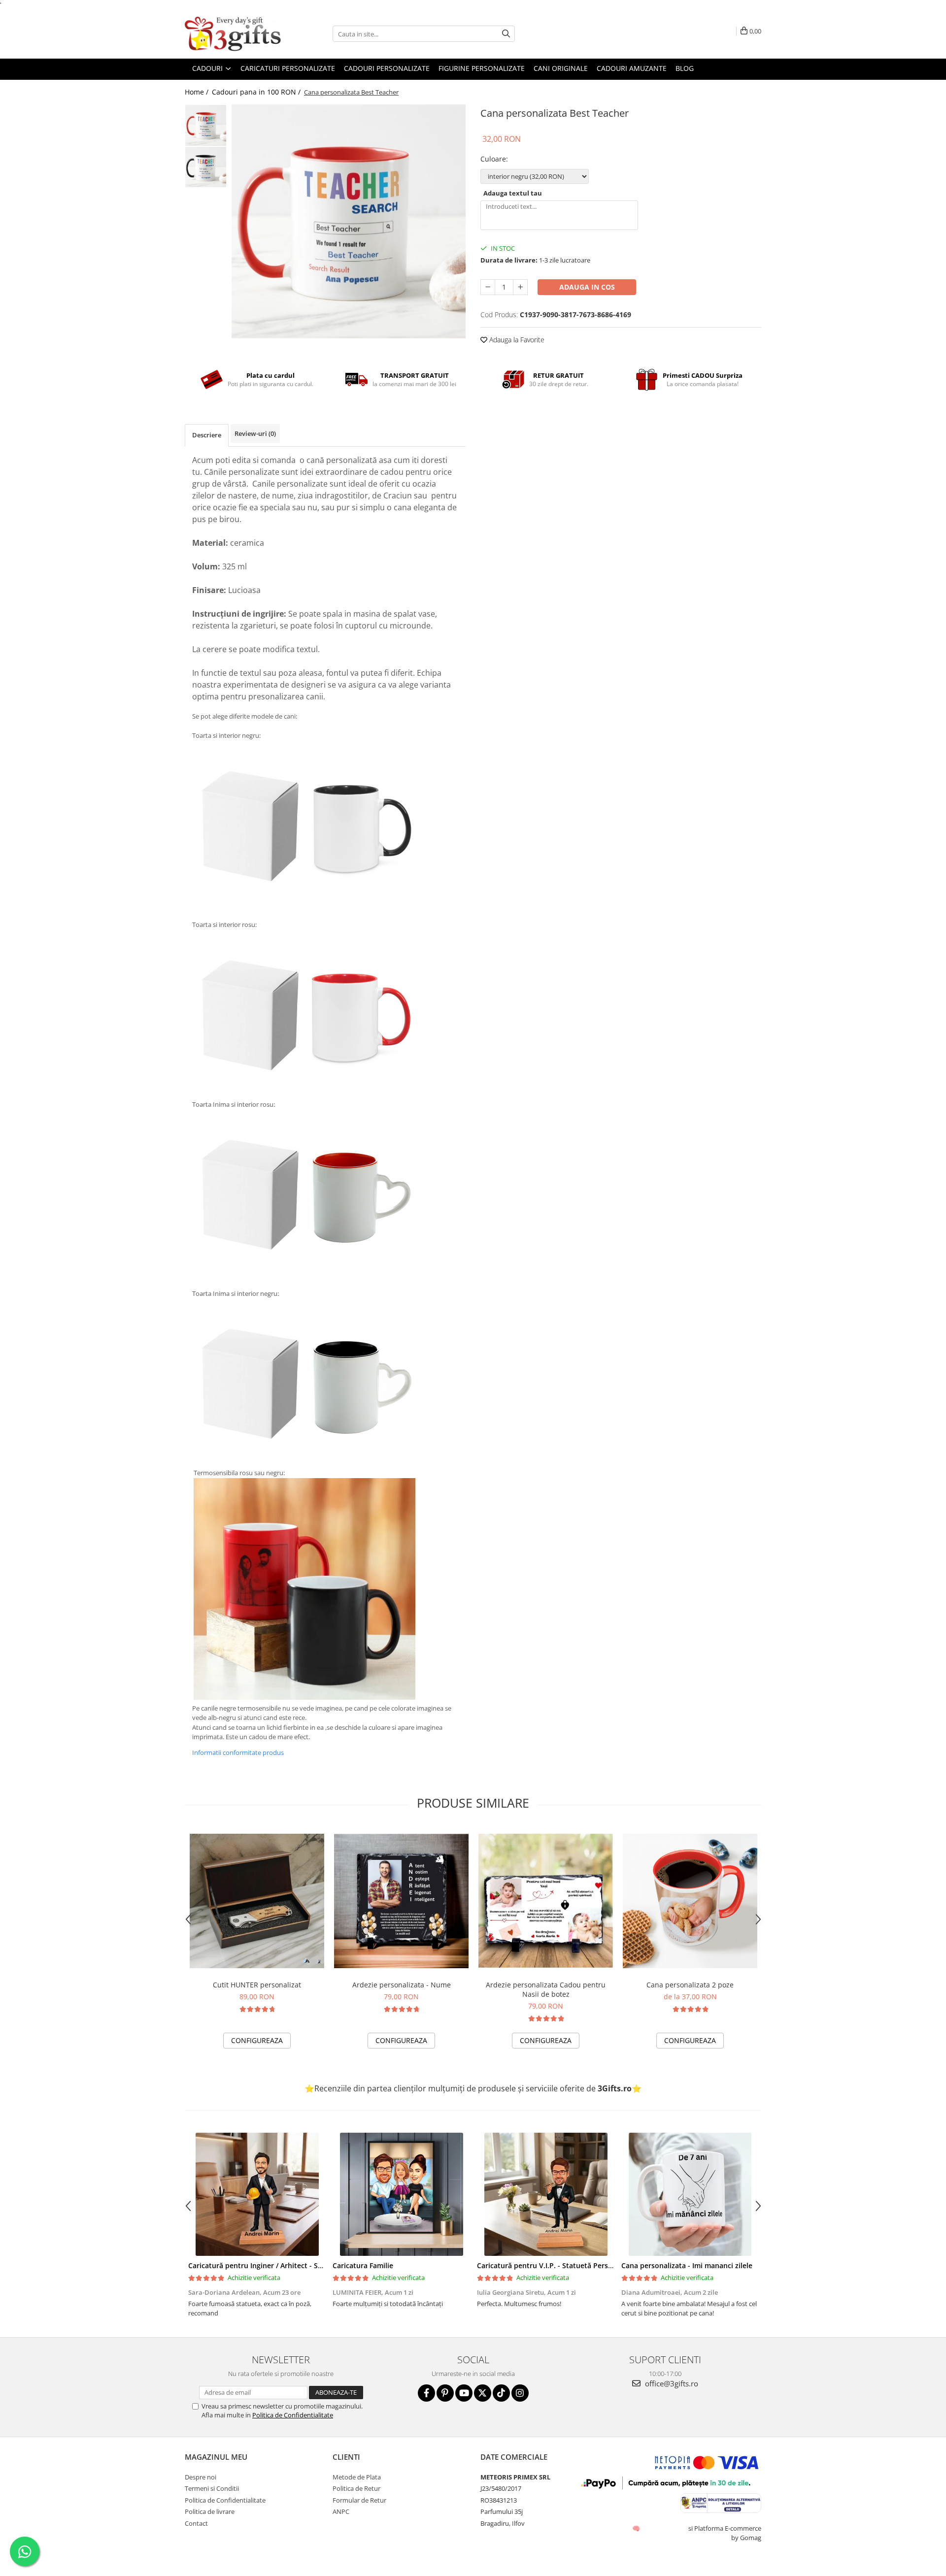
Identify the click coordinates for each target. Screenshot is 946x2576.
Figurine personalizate (482, 68)
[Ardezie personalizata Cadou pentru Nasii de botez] (546, 1901)
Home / (198, 92)
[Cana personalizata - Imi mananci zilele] (690, 2194)
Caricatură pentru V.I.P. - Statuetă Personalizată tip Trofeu (576, 2265)
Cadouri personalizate (387, 68)
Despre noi (201, 2477)
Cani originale (561, 68)
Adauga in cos (587, 287)
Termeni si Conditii (212, 2488)
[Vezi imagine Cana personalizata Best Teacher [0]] (206, 125)
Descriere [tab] (207, 435)
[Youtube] (464, 2393)
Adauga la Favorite (516, 340)
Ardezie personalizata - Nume (402, 1985)
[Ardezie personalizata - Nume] (401, 1901)
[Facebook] (426, 2393)
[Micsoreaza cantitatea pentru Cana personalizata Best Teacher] (488, 287)
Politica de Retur (356, 2488)
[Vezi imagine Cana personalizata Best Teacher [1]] (206, 167)
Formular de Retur (359, 2500)
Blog (685, 68)
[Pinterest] (445, 2393)
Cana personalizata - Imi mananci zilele (687, 2265)
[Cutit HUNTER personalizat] (257, 1901)
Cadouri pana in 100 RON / (257, 92)
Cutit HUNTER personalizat (257, 1985)
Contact (196, 2523)
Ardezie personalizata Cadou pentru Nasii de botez (546, 1989)
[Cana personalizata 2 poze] (690, 1901)
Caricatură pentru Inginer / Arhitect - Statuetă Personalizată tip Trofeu (307, 2265)
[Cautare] (506, 34)
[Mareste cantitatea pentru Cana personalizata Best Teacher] (520, 287)
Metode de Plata (357, 2477)
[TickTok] (501, 2393)
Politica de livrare (210, 2511)
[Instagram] (520, 2393)
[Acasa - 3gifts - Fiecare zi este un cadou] (234, 34)
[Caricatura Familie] (401, 2194)
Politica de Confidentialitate (293, 2415)
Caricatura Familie (363, 2265)
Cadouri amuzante (632, 68)
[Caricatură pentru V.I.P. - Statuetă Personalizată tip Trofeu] (546, 2194)
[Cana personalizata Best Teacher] (349, 221)
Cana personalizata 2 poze (690, 1985)
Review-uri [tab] (255, 433)
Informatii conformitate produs (238, 1752)
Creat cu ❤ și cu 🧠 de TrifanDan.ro (637, 2528)
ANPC (341, 2511)
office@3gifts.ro (671, 2383)
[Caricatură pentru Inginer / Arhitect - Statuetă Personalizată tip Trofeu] (257, 2194)
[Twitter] (483, 2393)
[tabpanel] (349, 221)
